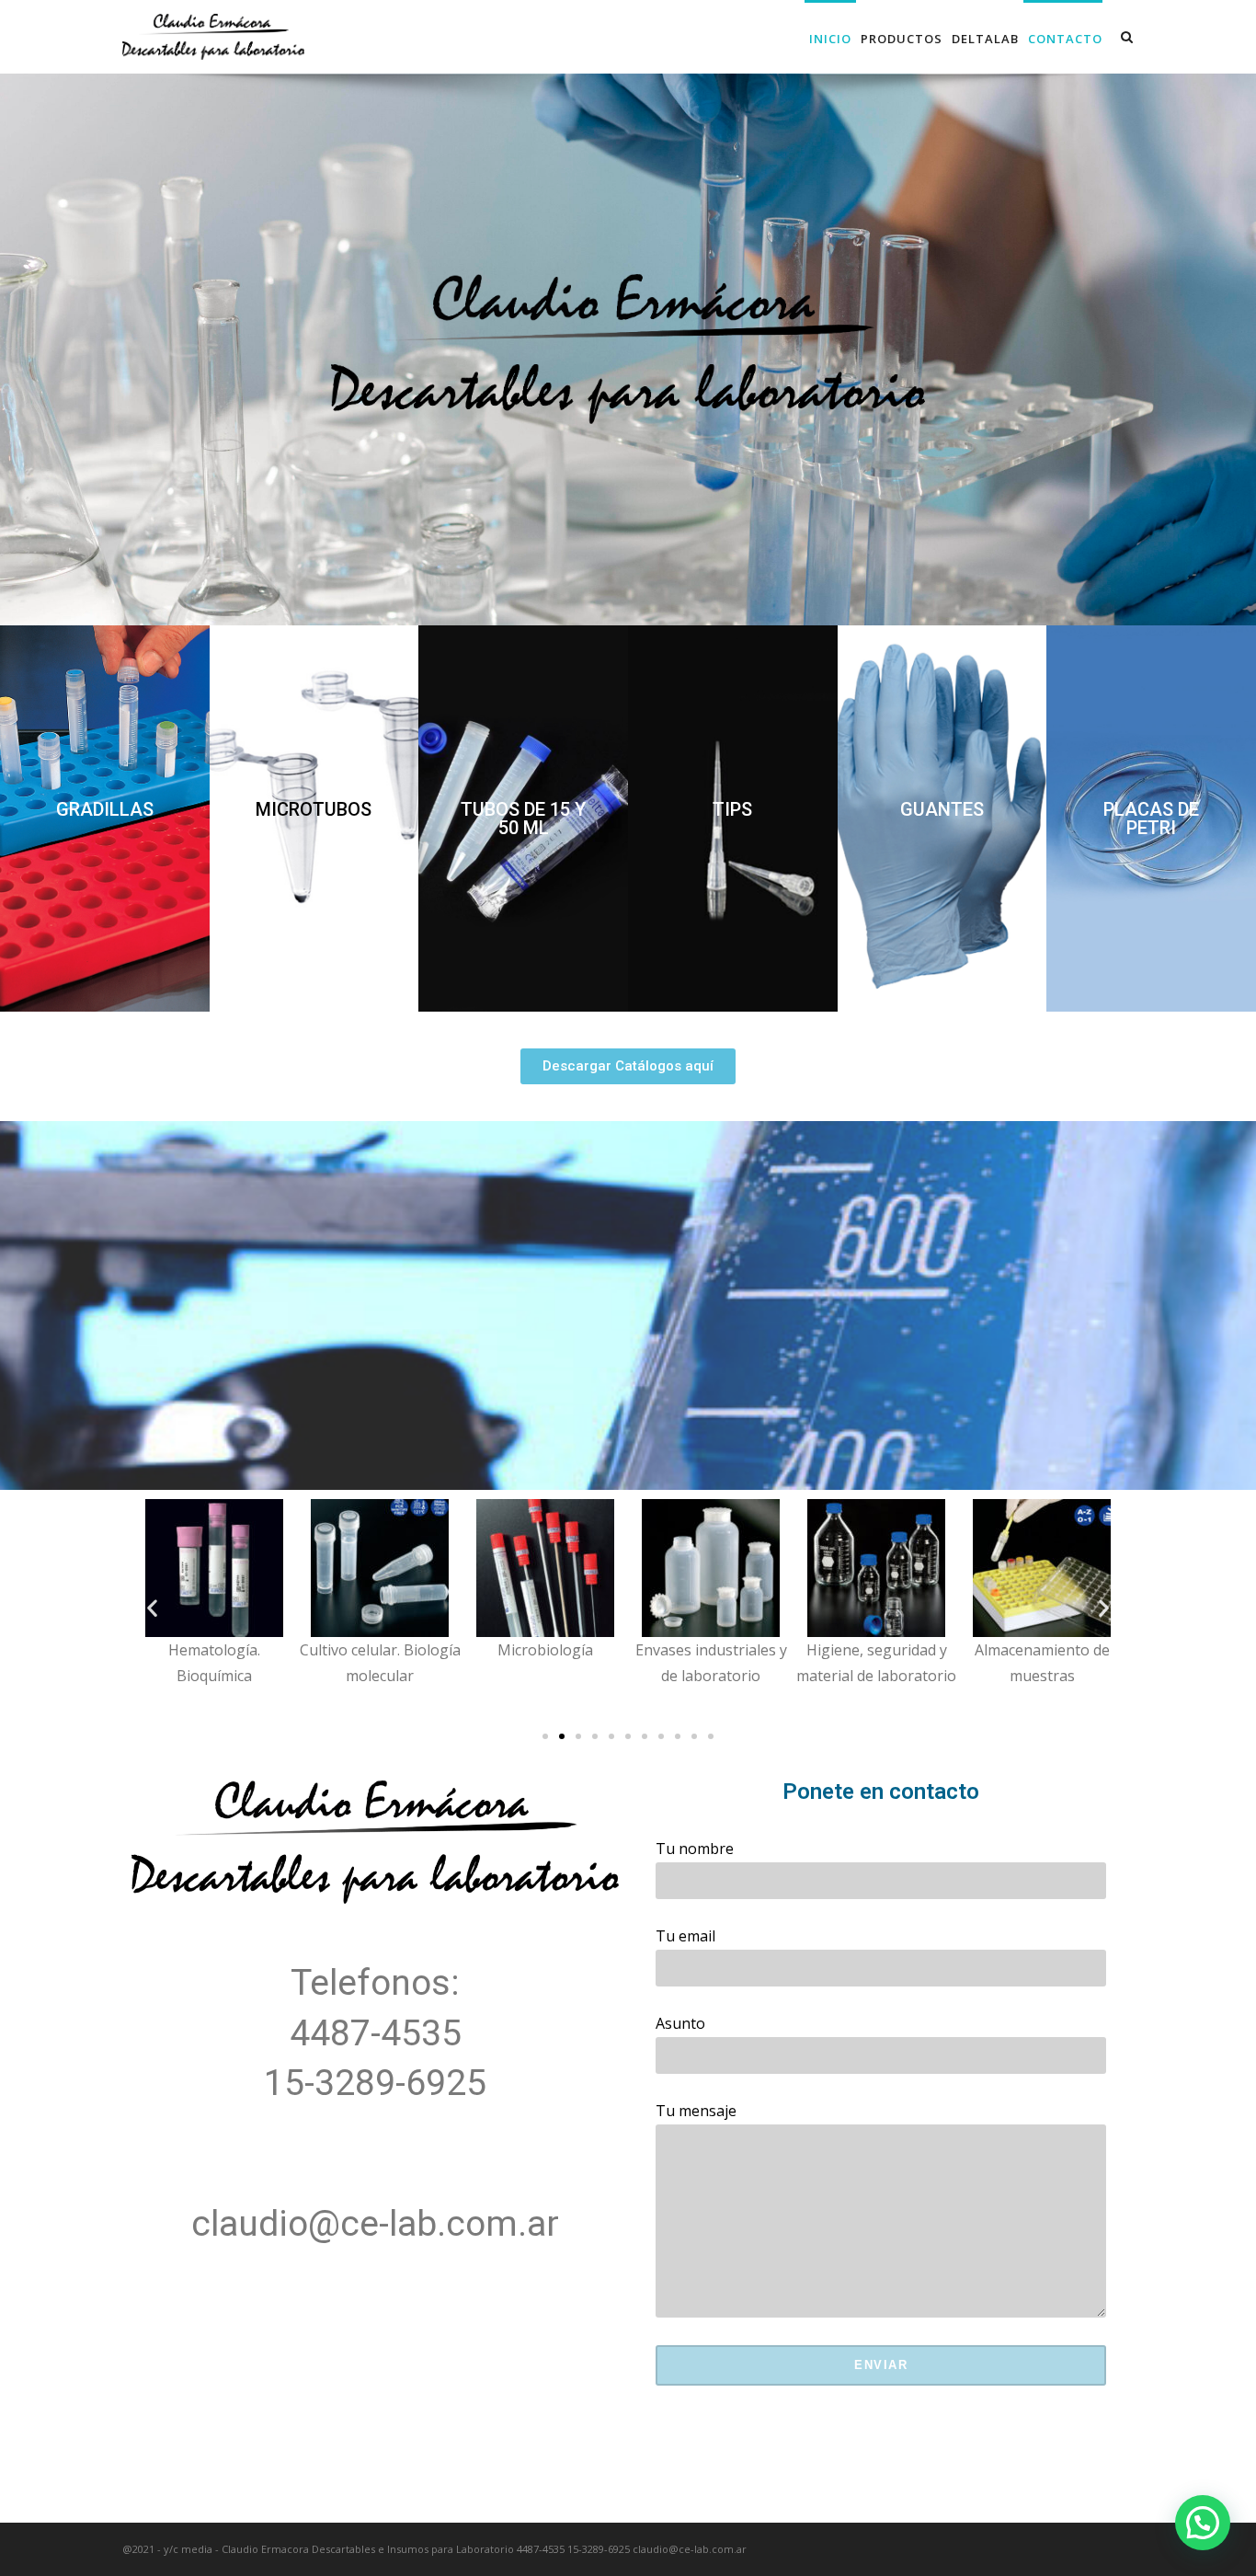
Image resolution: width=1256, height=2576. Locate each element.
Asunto (680, 2023)
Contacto (1065, 39)
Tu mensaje (696, 2111)
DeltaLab (985, 39)
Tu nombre (695, 1849)
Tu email (685, 1936)
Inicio (830, 39)
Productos (902, 39)
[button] (105, 809)
